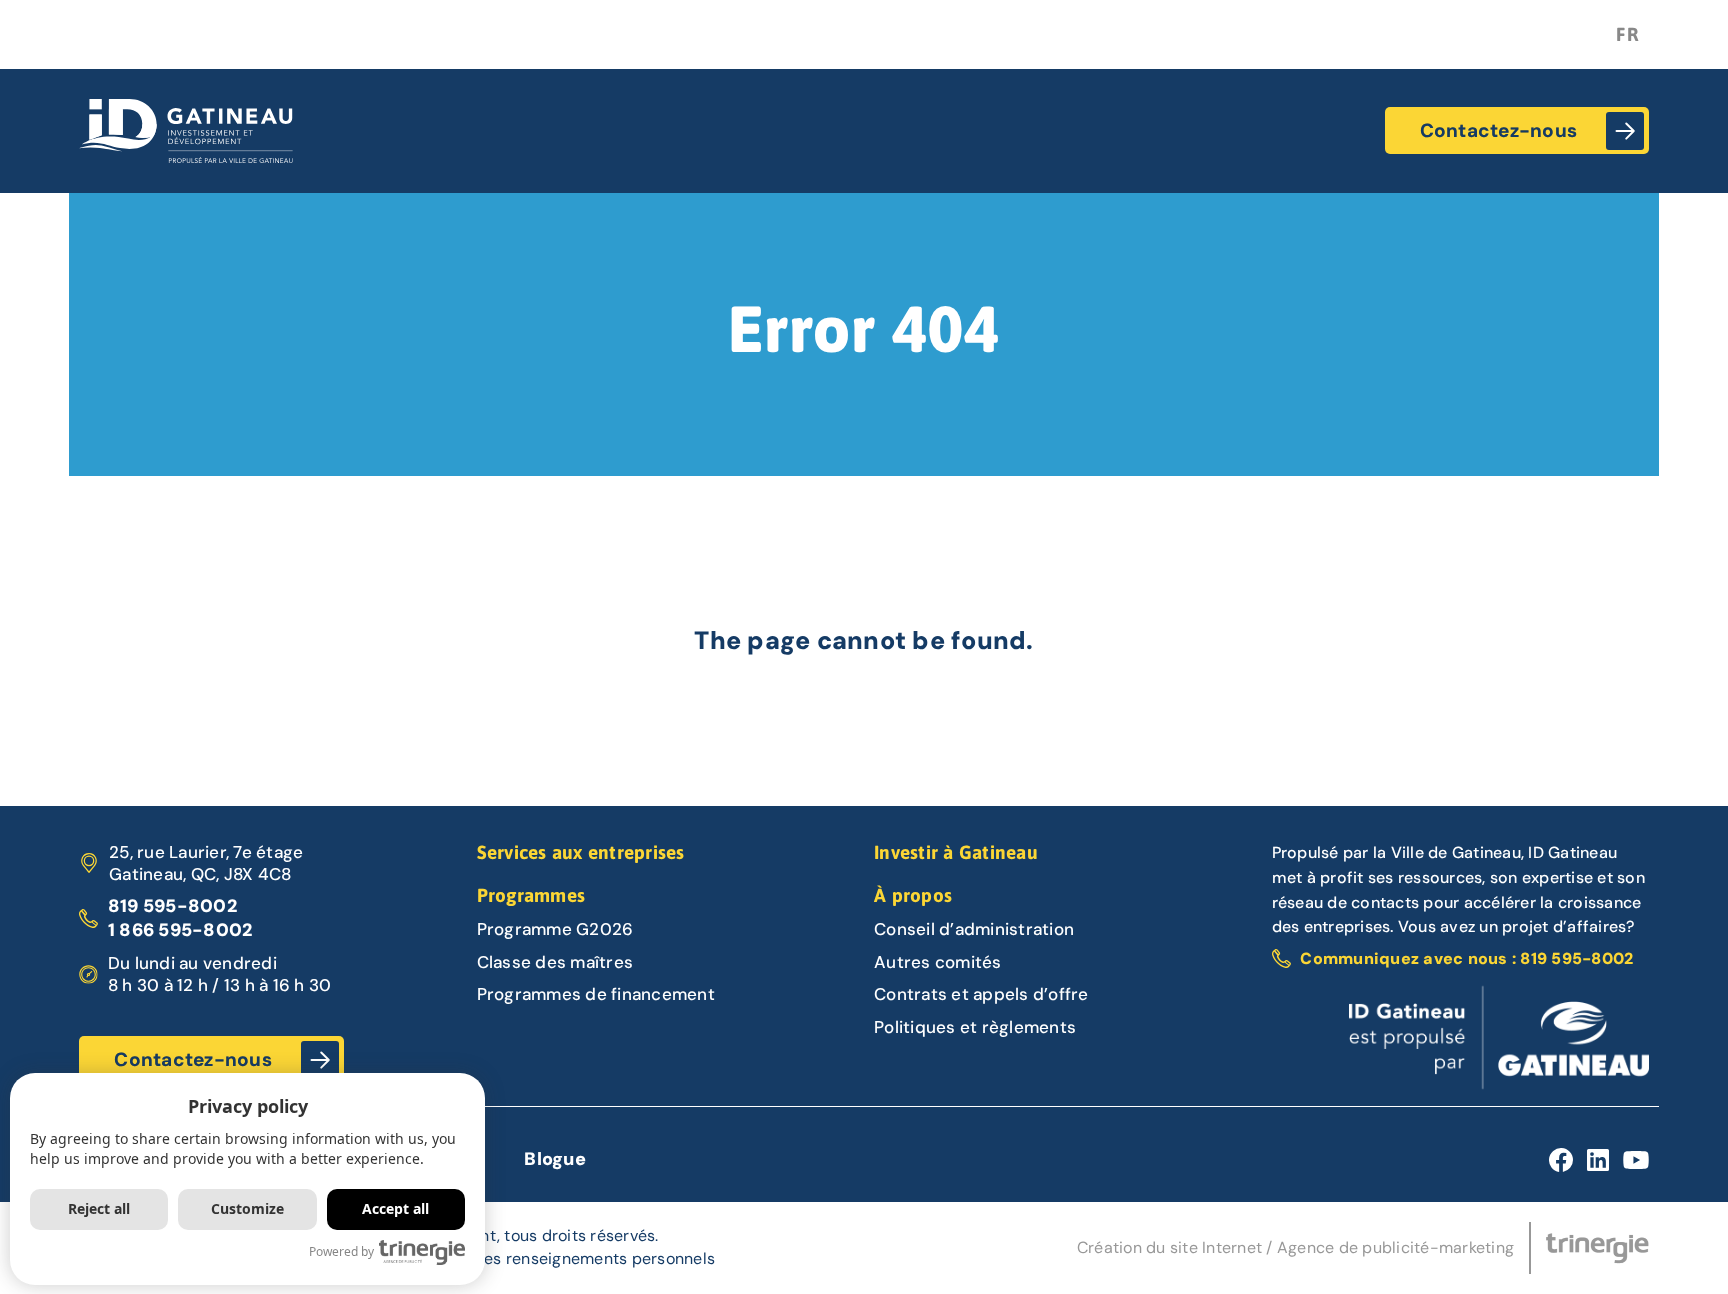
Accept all (395, 1209)
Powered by (341, 1251)
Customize (247, 1209)
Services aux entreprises (581, 852)
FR (1627, 34)
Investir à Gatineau (956, 852)
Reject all (99, 1209)
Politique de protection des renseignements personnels (505, 1258)
